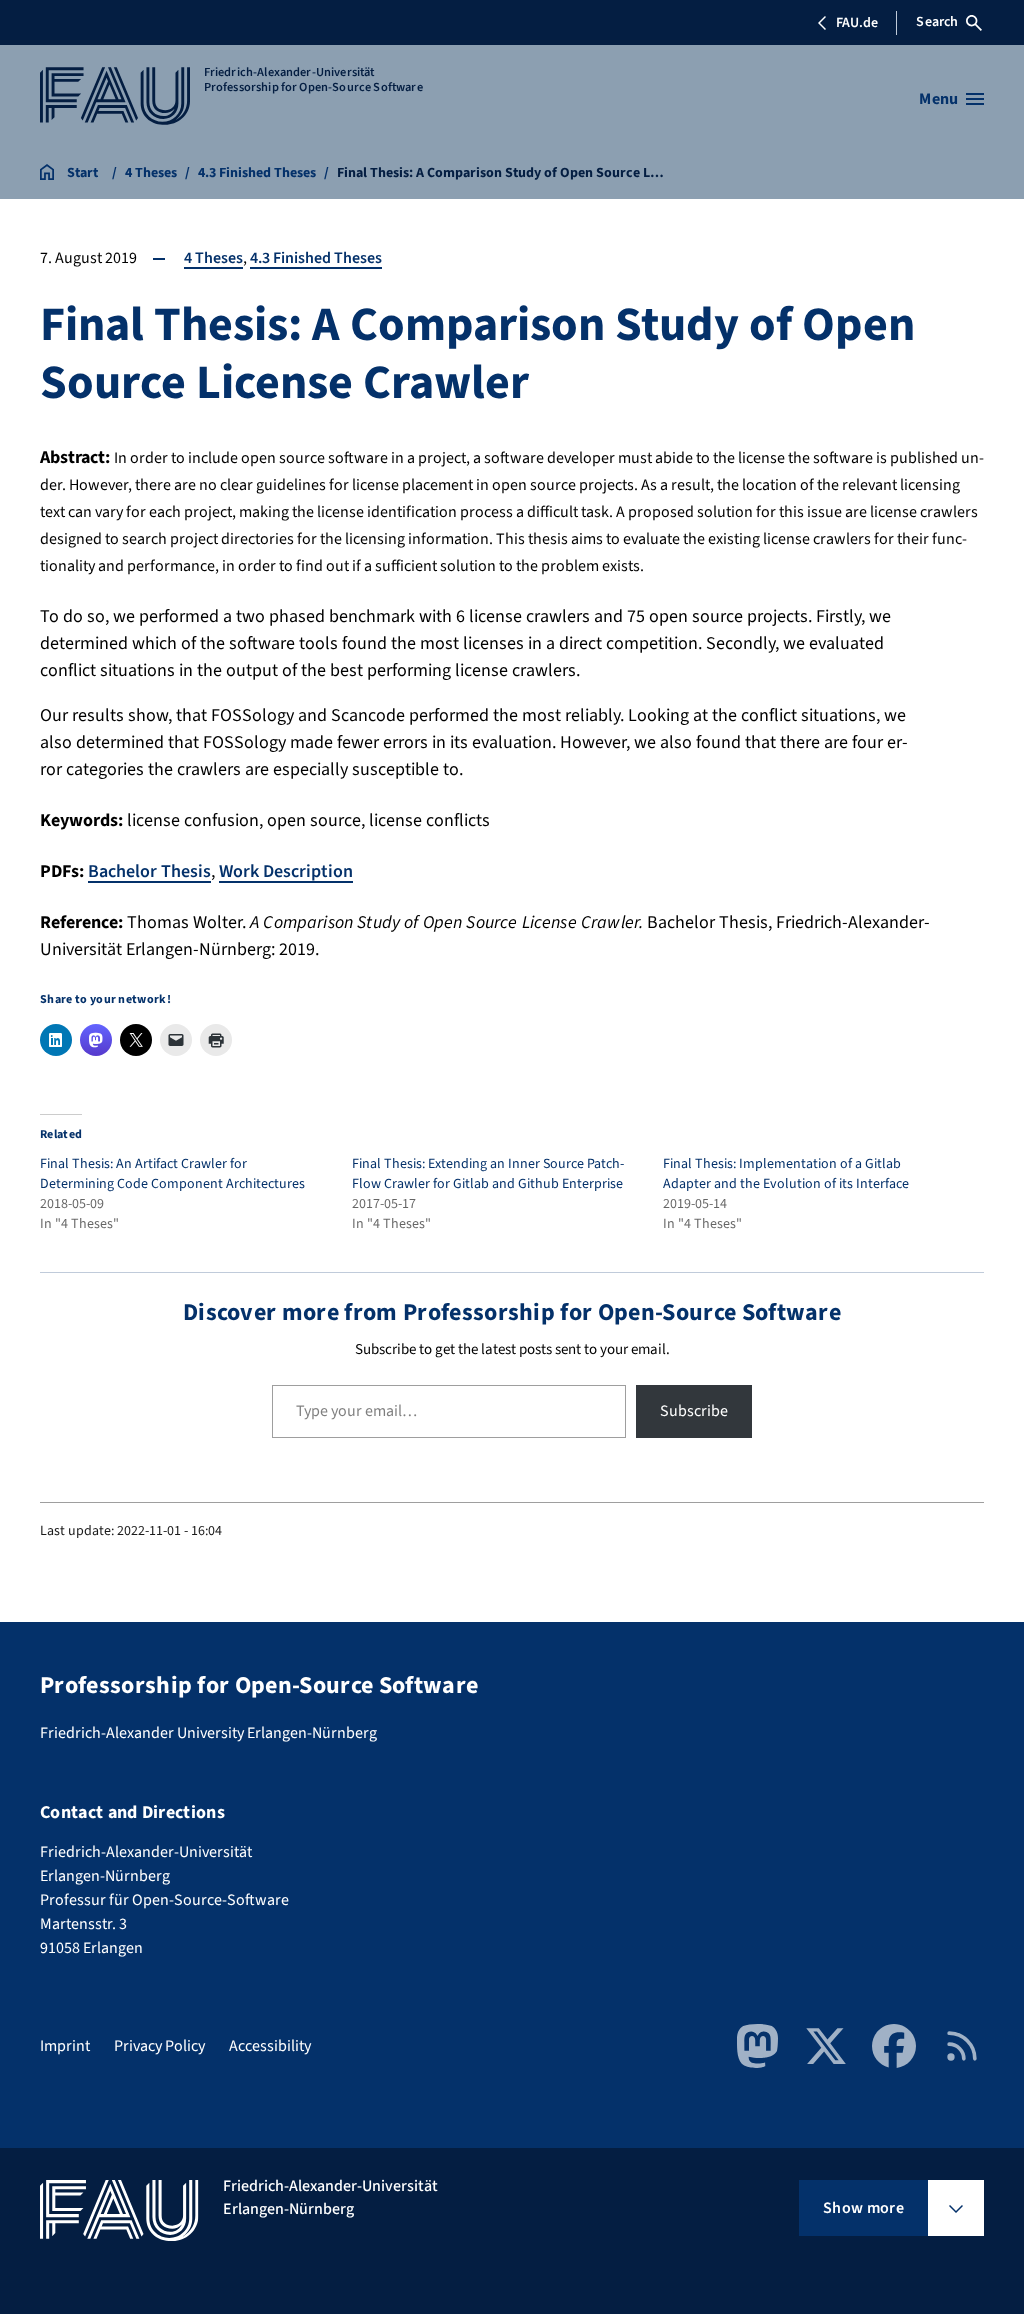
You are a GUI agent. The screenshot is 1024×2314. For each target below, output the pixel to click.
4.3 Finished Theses (316, 258)
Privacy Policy (159, 2046)
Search (937, 22)
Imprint (65, 2046)
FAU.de (857, 23)
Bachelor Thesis (149, 871)
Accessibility (270, 2046)
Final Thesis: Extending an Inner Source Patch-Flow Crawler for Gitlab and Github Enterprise (488, 1174)
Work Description (286, 871)
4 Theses (213, 258)
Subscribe (694, 1411)
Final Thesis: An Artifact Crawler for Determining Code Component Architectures (172, 1174)
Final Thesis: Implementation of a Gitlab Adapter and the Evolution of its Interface (786, 1174)
